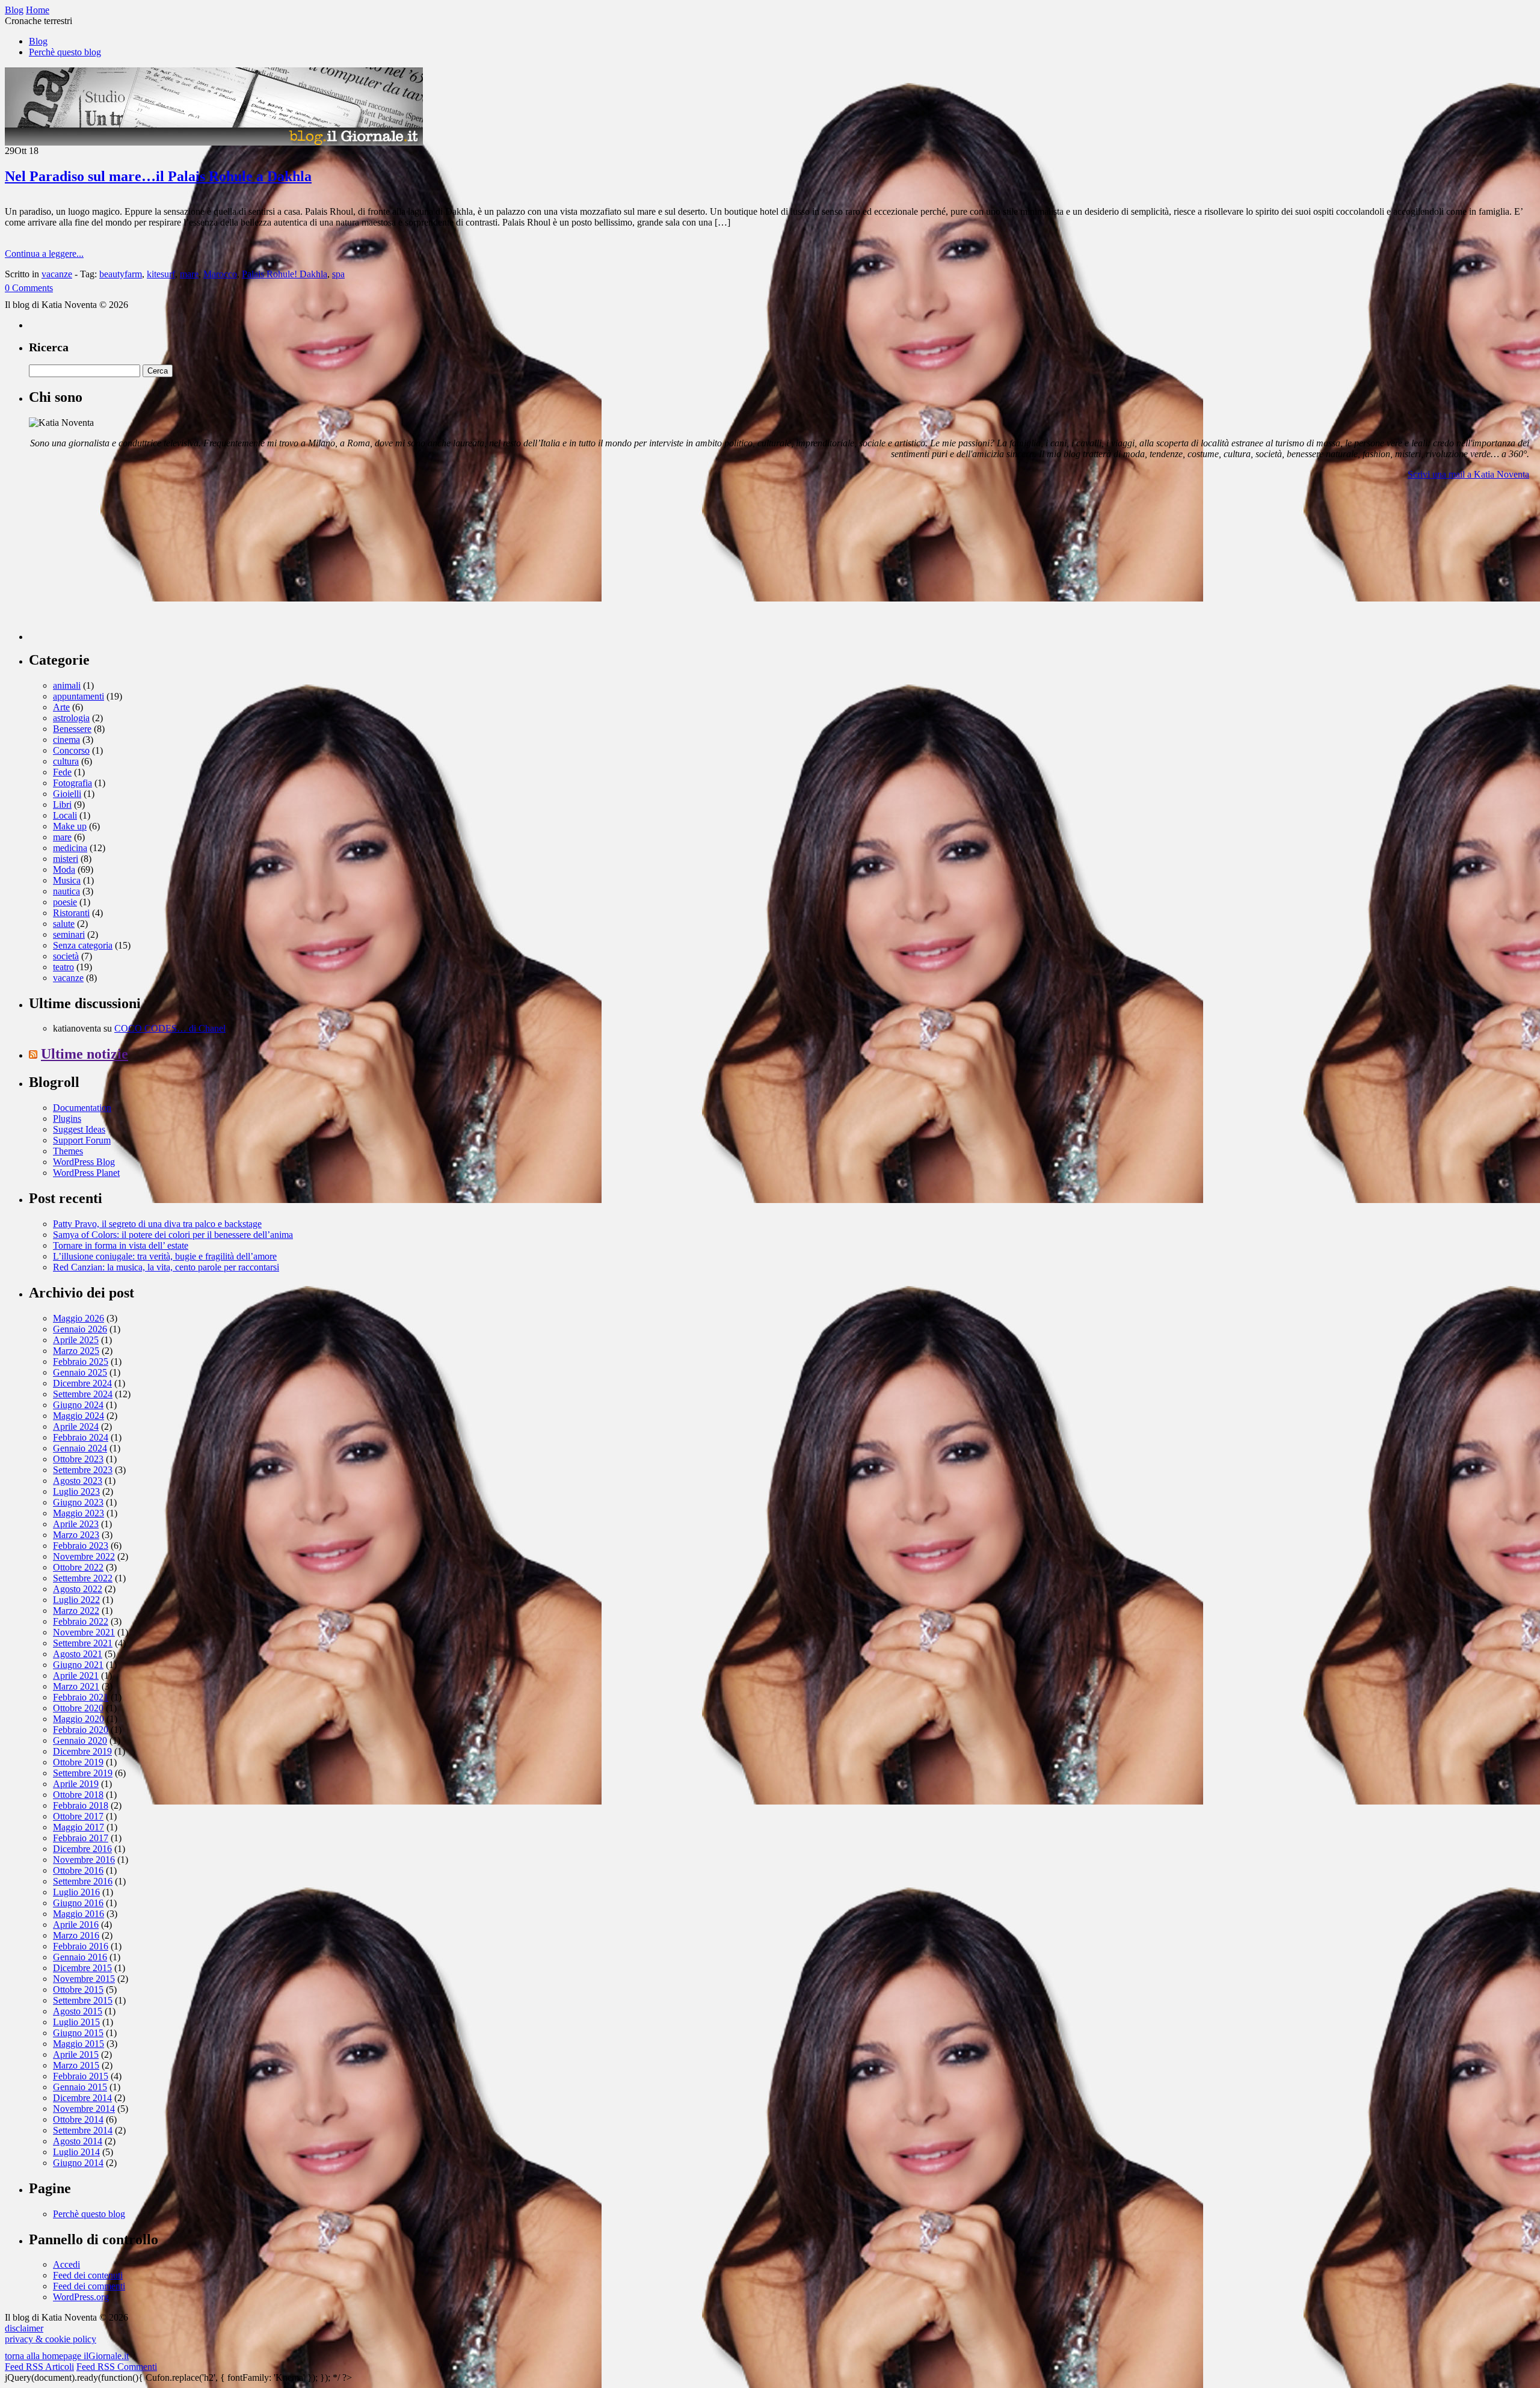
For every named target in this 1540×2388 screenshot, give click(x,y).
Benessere (72, 729)
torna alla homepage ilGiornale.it (67, 2356)
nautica (66, 891)
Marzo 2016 (76, 1935)
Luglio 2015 (76, 2022)
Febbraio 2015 (81, 2076)
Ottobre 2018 (78, 1795)
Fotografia (72, 783)
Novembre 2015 (84, 1979)
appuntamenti (79, 696)
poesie (65, 902)
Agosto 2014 (78, 2141)
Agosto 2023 (78, 1481)
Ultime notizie (85, 1054)
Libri (62, 805)
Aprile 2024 (76, 1426)
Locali (65, 815)
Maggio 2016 (79, 1914)
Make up (70, 826)
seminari (69, 934)
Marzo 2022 (76, 1611)
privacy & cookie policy (51, 2339)
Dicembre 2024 (82, 1383)
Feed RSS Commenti (117, 2367)
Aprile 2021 (76, 1676)
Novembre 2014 (84, 2109)
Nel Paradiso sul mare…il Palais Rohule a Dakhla (158, 176)
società (66, 956)
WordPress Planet (86, 1173)
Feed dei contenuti (88, 2275)
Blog (38, 41)
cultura (66, 761)
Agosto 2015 (78, 2011)
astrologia (71, 718)
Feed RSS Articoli (39, 2367)
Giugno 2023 (78, 1502)
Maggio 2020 (79, 1719)
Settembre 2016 (83, 1881)
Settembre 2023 (83, 1470)
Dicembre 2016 (82, 1849)
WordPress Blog (84, 1162)
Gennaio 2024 (80, 1448)
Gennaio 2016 (80, 1957)
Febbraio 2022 (81, 1621)
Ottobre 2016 (78, 1870)
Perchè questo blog (65, 52)
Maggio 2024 (79, 1416)
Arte (61, 707)
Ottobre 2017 (78, 1816)
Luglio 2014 (76, 2152)
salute (64, 924)
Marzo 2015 (76, 2065)
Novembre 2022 (84, 1556)
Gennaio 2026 (80, 1329)
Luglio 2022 (76, 1600)
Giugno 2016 (78, 1903)
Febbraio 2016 (81, 1946)
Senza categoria (83, 945)
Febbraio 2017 (81, 1838)
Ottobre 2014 (78, 2119)
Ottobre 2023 (78, 1459)
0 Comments (29, 288)
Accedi (66, 2264)
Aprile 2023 (76, 1524)
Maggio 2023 (79, 1513)
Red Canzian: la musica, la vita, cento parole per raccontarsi (166, 1267)
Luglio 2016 (76, 1892)
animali (67, 685)
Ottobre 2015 (78, 1989)
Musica (67, 880)
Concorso (71, 750)
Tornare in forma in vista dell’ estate (121, 1245)
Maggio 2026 (79, 1318)
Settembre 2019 (83, 1773)
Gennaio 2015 (80, 2087)
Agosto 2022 (78, 1589)
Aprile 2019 (76, 1784)
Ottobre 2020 (78, 1708)
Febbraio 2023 (81, 1546)
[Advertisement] (119, 565)
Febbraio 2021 (81, 1697)
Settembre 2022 (83, 1578)
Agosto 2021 (78, 1654)
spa (338, 274)
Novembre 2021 (84, 1632)
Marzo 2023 (76, 1535)
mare (189, 274)
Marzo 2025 (76, 1351)
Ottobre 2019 (78, 1762)
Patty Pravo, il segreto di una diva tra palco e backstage (157, 1224)
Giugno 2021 (78, 1665)
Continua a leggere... (44, 254)
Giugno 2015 (78, 2033)
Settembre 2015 (83, 2000)
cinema (66, 740)
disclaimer (24, 2328)
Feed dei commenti (89, 2286)
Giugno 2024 (78, 1405)
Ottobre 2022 (78, 1567)
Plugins (67, 1119)
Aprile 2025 (76, 1340)
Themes (68, 1151)
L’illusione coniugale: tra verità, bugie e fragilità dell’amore (165, 1256)
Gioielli (67, 794)
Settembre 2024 (83, 1394)
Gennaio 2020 (80, 1740)
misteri (66, 859)
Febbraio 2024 (81, 1437)
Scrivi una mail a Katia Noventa (1468, 474)
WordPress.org (81, 2297)
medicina (70, 848)
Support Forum (82, 1140)
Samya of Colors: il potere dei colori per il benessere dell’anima (173, 1235)
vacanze (57, 274)
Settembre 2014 (83, 2130)
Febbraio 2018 (81, 1805)
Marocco (220, 274)
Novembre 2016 (84, 1860)
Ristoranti (71, 913)
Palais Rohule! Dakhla (285, 274)
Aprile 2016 (76, 1925)
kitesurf (161, 274)
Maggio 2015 (79, 2044)
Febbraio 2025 (81, 1362)
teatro (63, 967)
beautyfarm (121, 274)
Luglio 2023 (76, 1491)
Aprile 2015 (76, 2054)
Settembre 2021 (83, 1643)
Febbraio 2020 (81, 1730)
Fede (62, 772)
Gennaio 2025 (80, 1372)
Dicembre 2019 (82, 1751)
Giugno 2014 (78, 2163)
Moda (64, 869)
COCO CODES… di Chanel (170, 1028)
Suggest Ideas (79, 1129)
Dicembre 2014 (82, 2098)
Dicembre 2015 (82, 1968)
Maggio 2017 (79, 1827)
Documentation (82, 1108)
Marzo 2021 (76, 1686)
